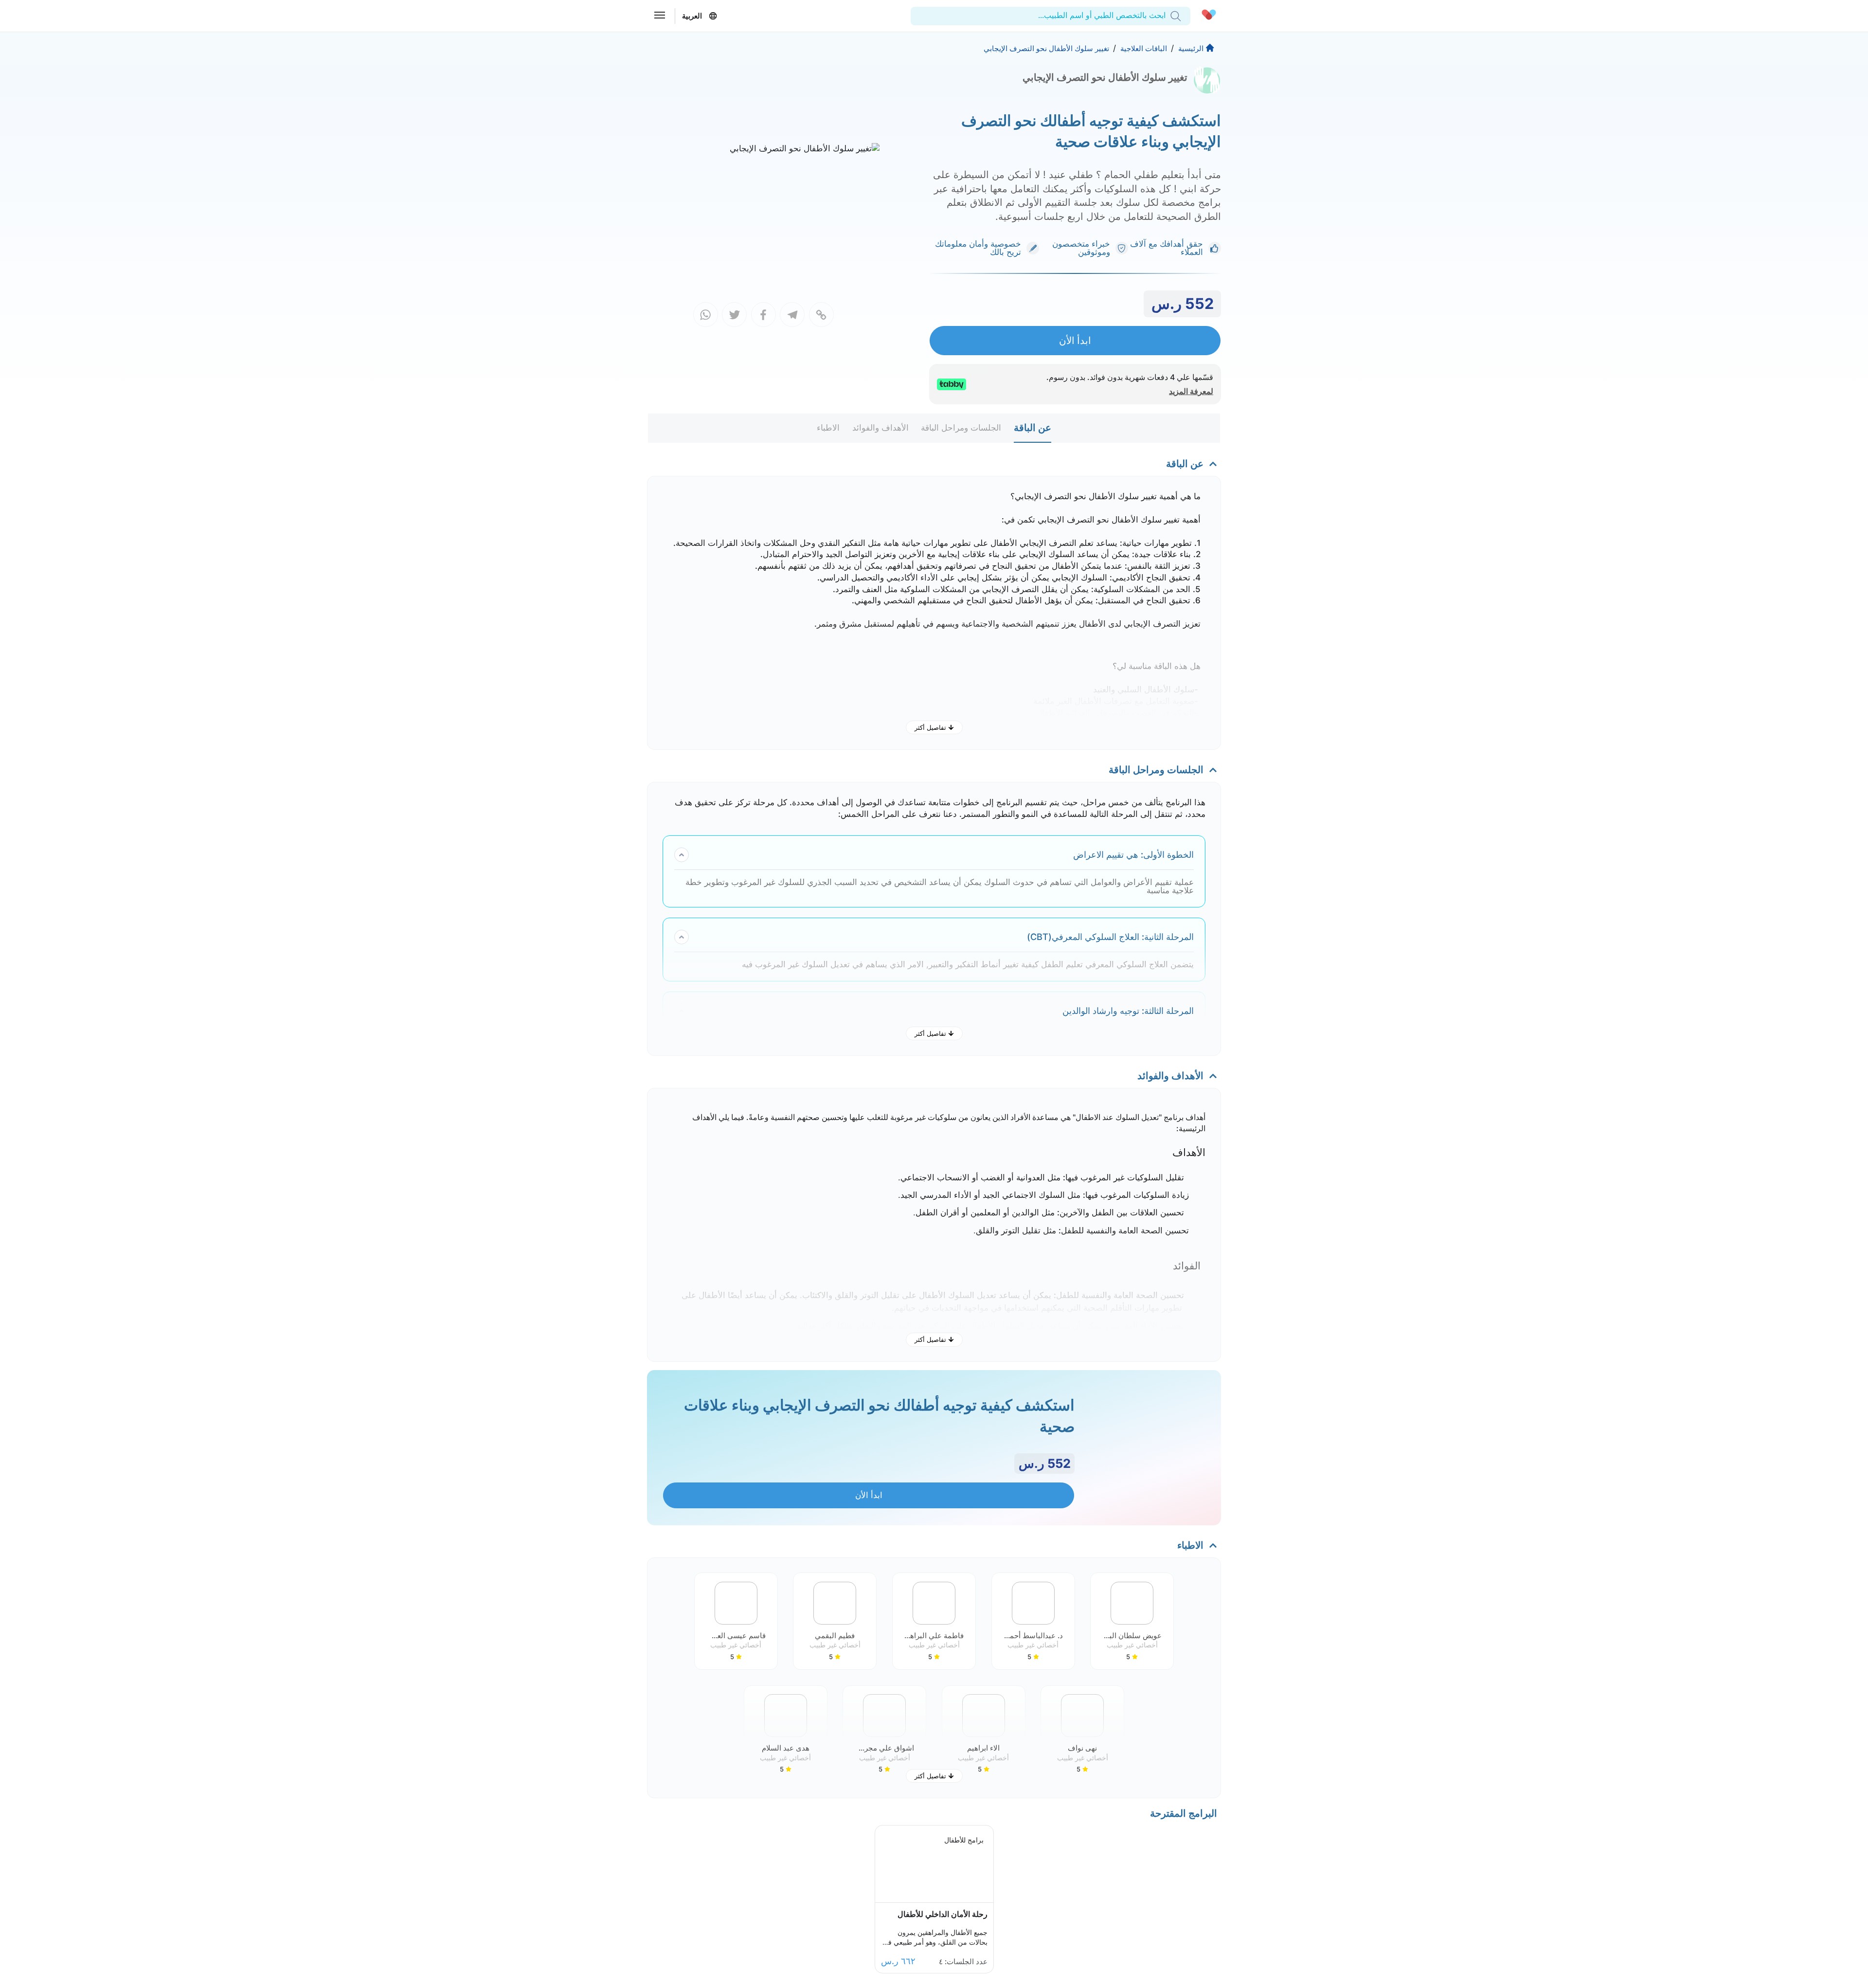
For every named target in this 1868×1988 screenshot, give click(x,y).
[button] (1132, 1621)
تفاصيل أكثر (930, 727)
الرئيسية (1191, 48)
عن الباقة (1033, 428)
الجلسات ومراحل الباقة (961, 428)
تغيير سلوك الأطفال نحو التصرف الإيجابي (1046, 48)
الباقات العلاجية (1144, 48)
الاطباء (828, 428)
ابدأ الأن (1075, 340)
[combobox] (1164, 16)
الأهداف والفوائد (880, 428)
